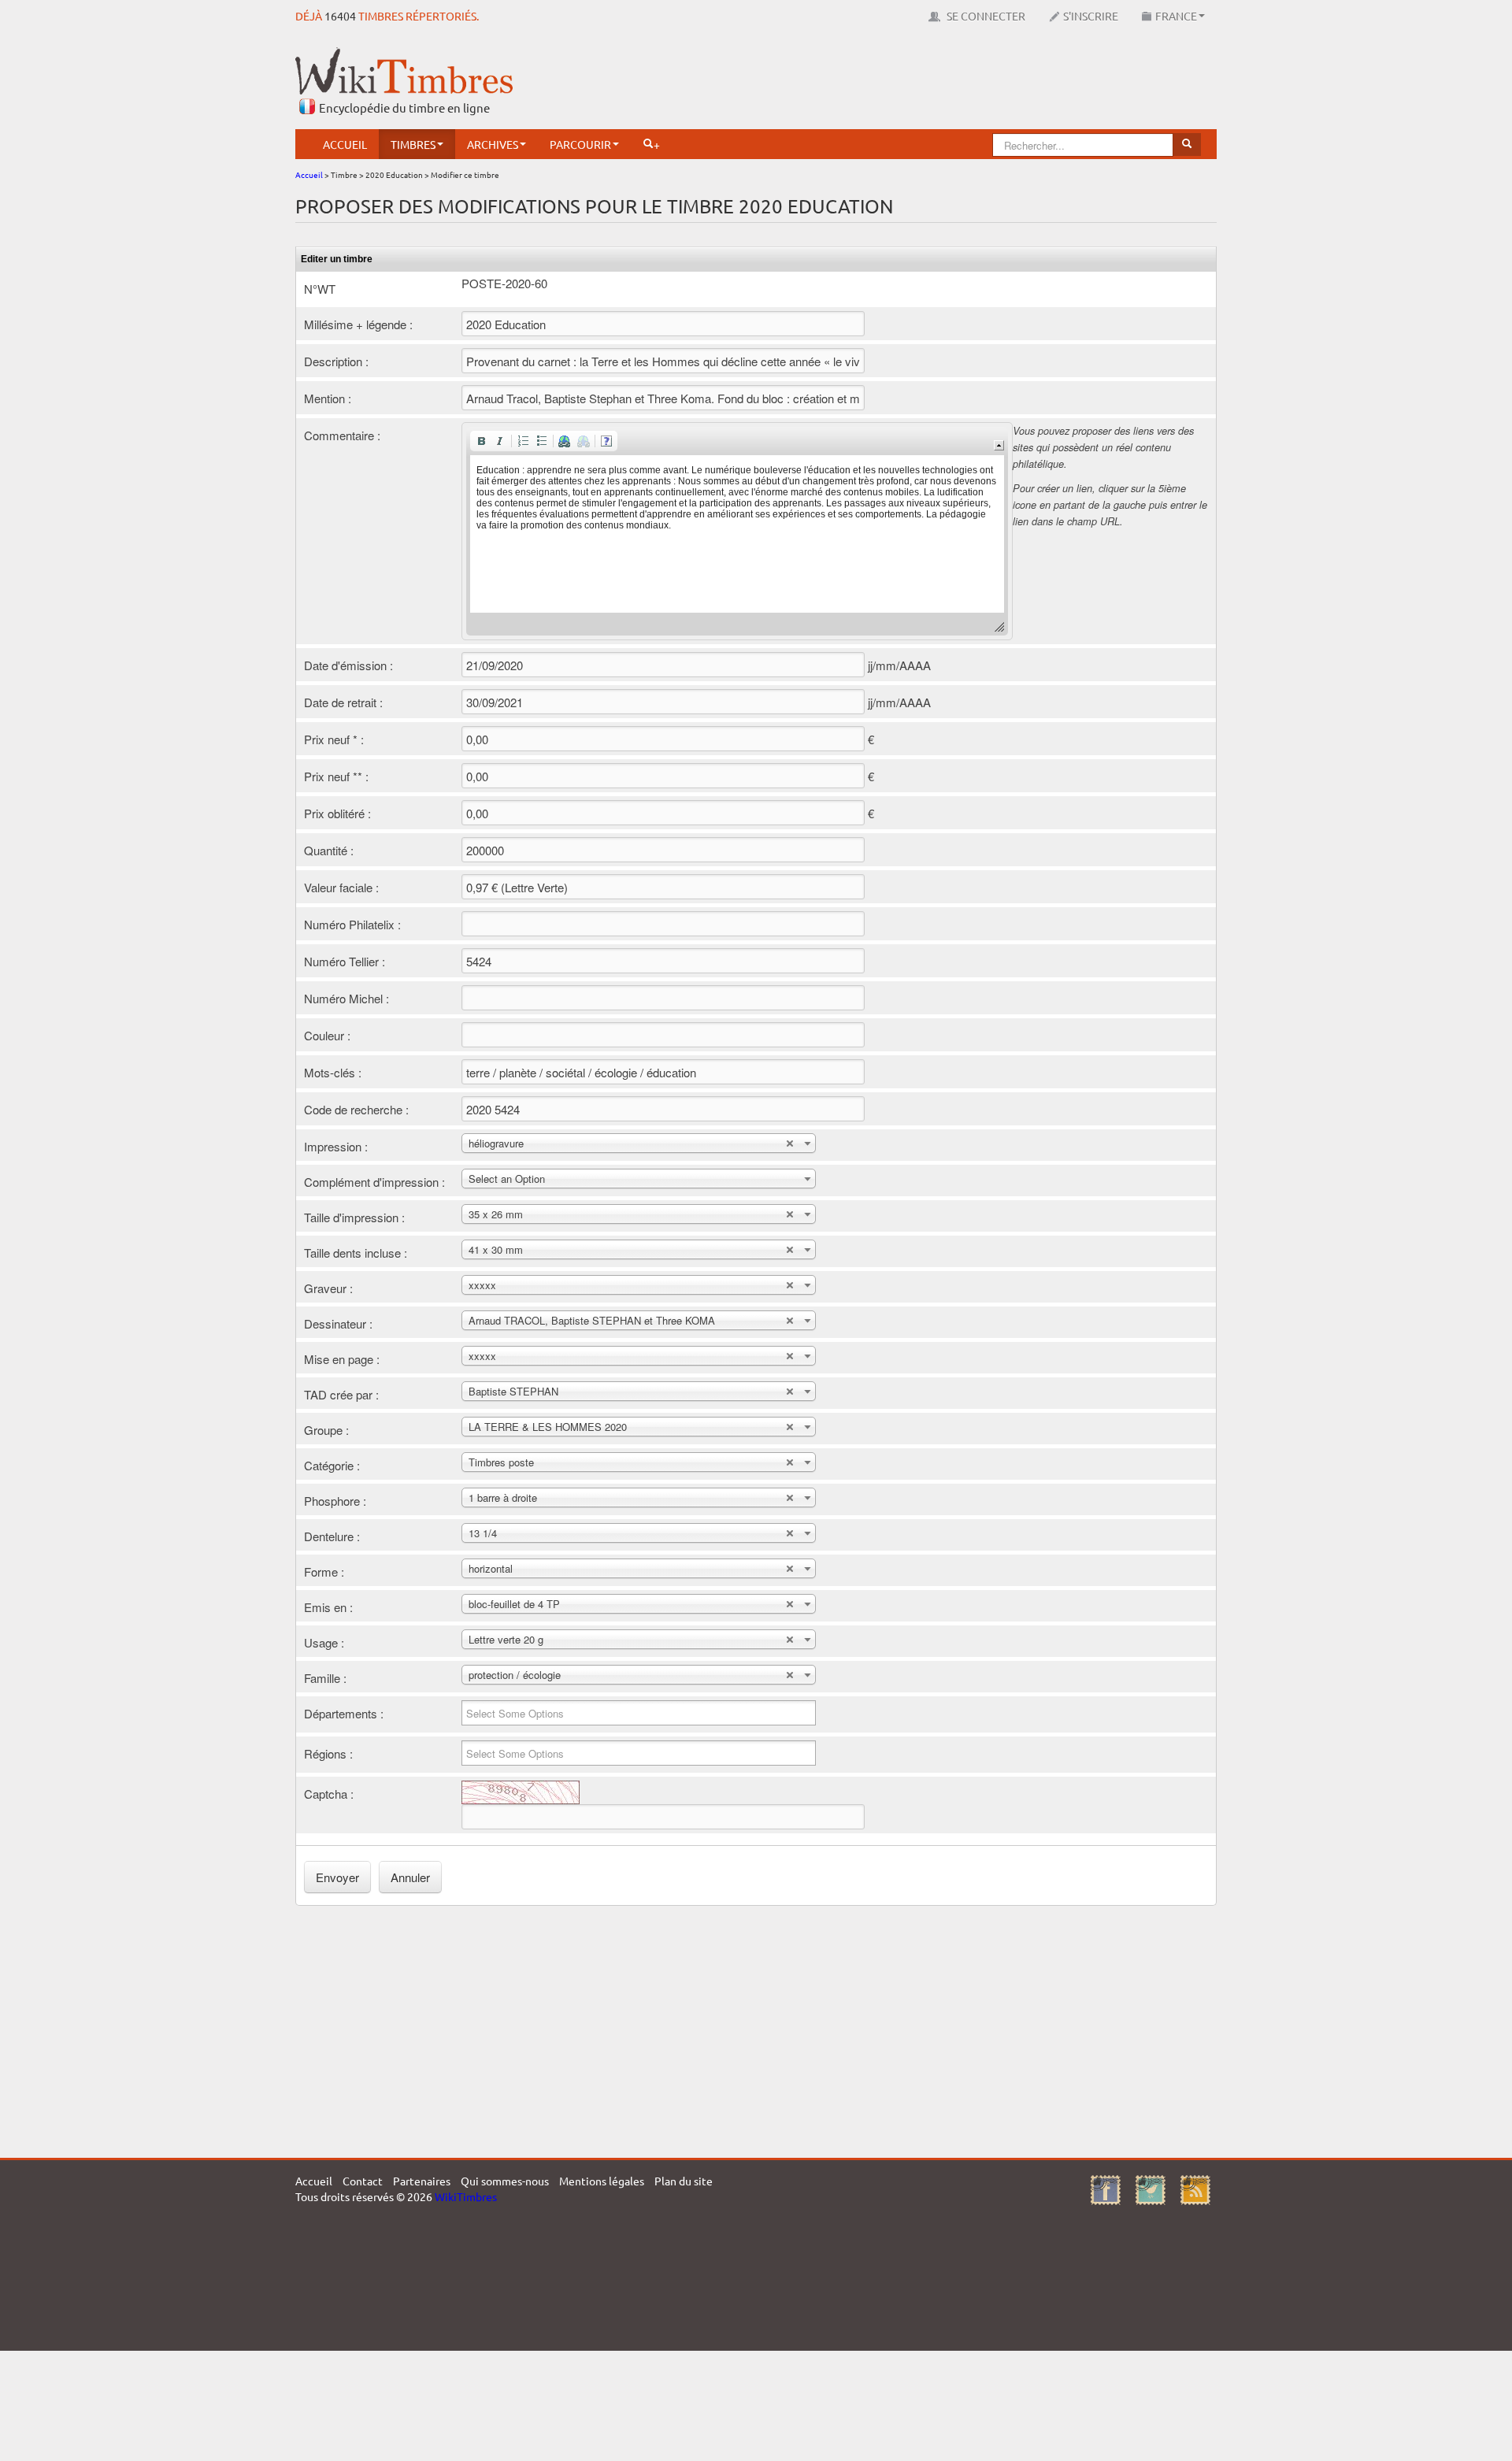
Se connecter (985, 16)
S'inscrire (1091, 16)
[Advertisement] (930, 83)
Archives (493, 144)
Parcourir (580, 144)
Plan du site (684, 2181)
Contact (363, 2181)
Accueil (345, 144)
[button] (481, 441)
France (1176, 16)
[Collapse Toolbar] (999, 445)
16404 (340, 16)
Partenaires (422, 2181)
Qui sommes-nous (505, 2181)
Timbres (413, 144)
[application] (737, 531)
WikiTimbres (466, 2196)
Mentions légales (602, 2181)
